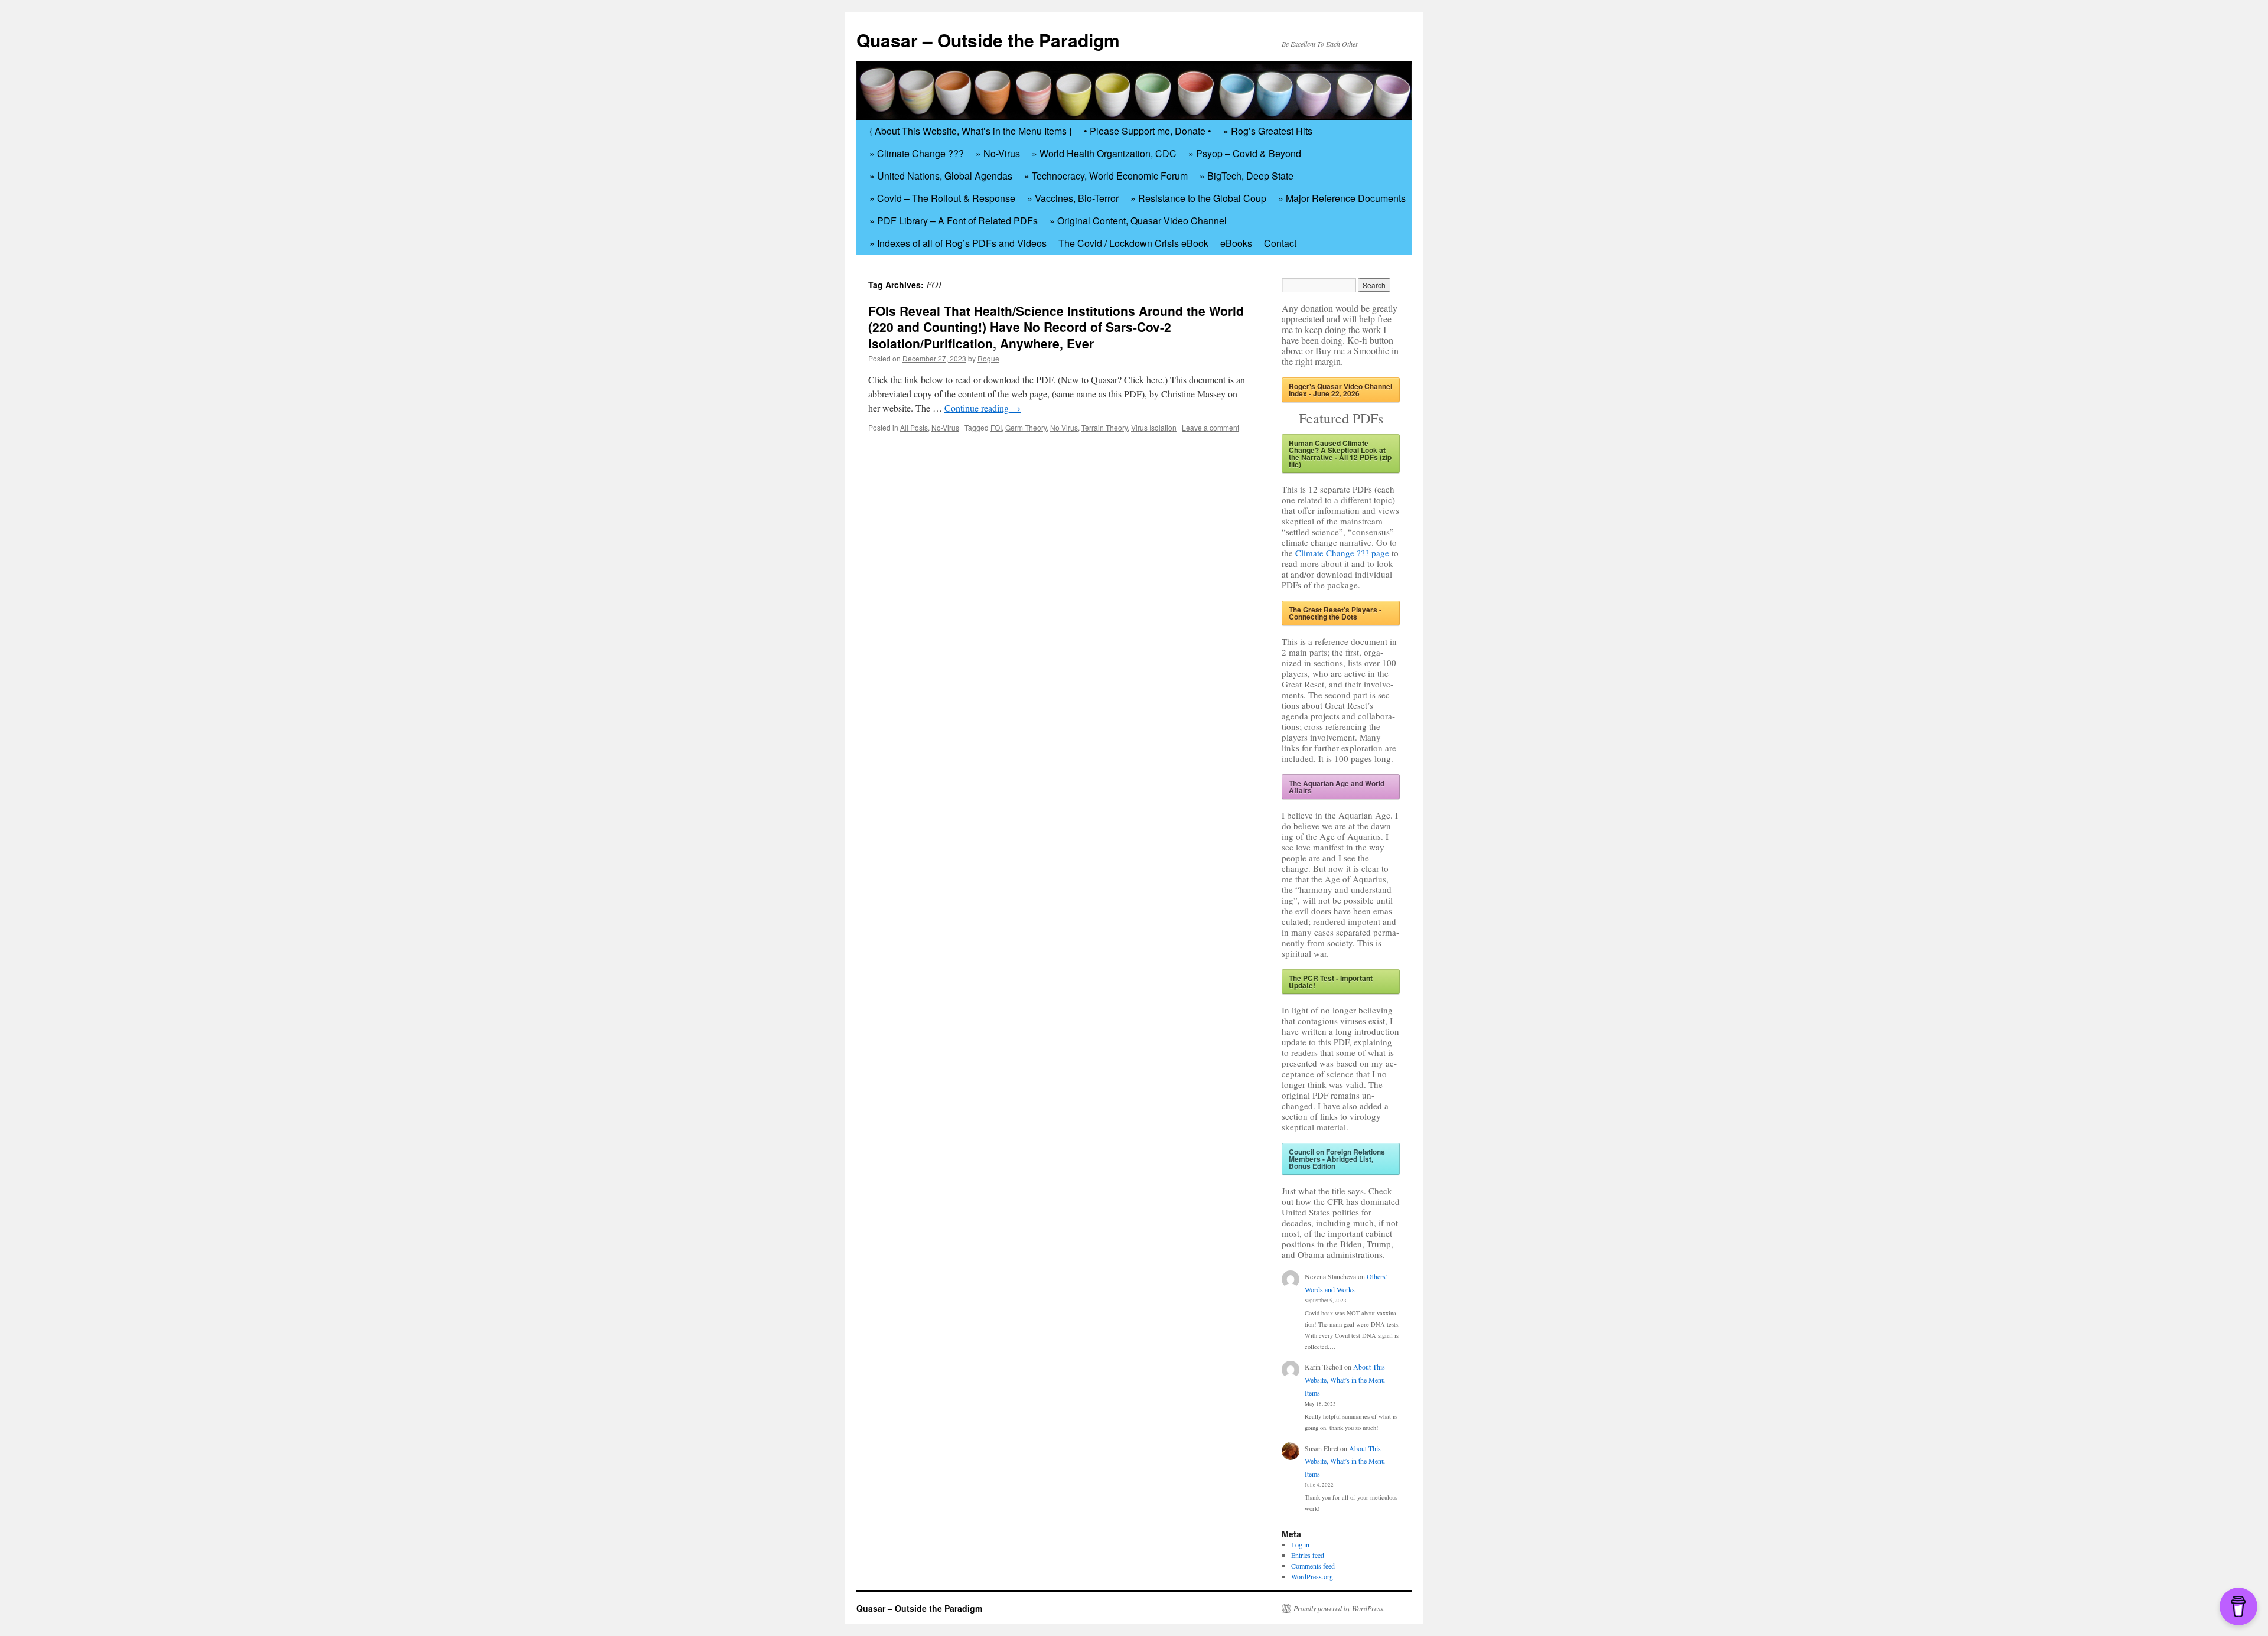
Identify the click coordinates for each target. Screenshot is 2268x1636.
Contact (1280, 243)
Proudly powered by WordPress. (1339, 1608)
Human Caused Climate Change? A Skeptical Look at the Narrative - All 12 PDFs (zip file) (1340, 454)
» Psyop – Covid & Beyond (1245, 153)
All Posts (914, 427)
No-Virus (945, 427)
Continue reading (983, 408)
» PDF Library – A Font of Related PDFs (954, 221)
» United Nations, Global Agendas (941, 176)
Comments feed (1313, 1566)
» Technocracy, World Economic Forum (1106, 176)
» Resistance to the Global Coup (1198, 198)
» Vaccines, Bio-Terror (1073, 198)
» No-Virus (998, 153)
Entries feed (1308, 1555)
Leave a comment (1210, 427)
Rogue (988, 358)
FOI (996, 427)
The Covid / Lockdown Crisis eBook (1133, 243)
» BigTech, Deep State (1247, 176)
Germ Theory (1026, 427)
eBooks (1236, 243)
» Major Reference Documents (1342, 198)
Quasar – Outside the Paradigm (988, 40)
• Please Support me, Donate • (1148, 131)
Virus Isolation (1154, 427)
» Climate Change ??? (917, 153)
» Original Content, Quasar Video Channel (1138, 221)
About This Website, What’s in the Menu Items (1345, 1379)
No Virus (1064, 427)
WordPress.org (1312, 1576)
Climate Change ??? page (1342, 553)
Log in (1300, 1544)
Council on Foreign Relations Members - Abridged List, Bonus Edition (1337, 1159)
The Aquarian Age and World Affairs (1337, 787)
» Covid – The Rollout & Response (942, 198)
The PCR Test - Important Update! (1331, 982)
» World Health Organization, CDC (1104, 153)
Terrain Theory (1104, 427)
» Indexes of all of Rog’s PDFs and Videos (958, 243)
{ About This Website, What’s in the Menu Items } (971, 131)
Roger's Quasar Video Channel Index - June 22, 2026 (1340, 390)
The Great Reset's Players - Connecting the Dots (1335, 613)
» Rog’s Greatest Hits (1268, 131)
